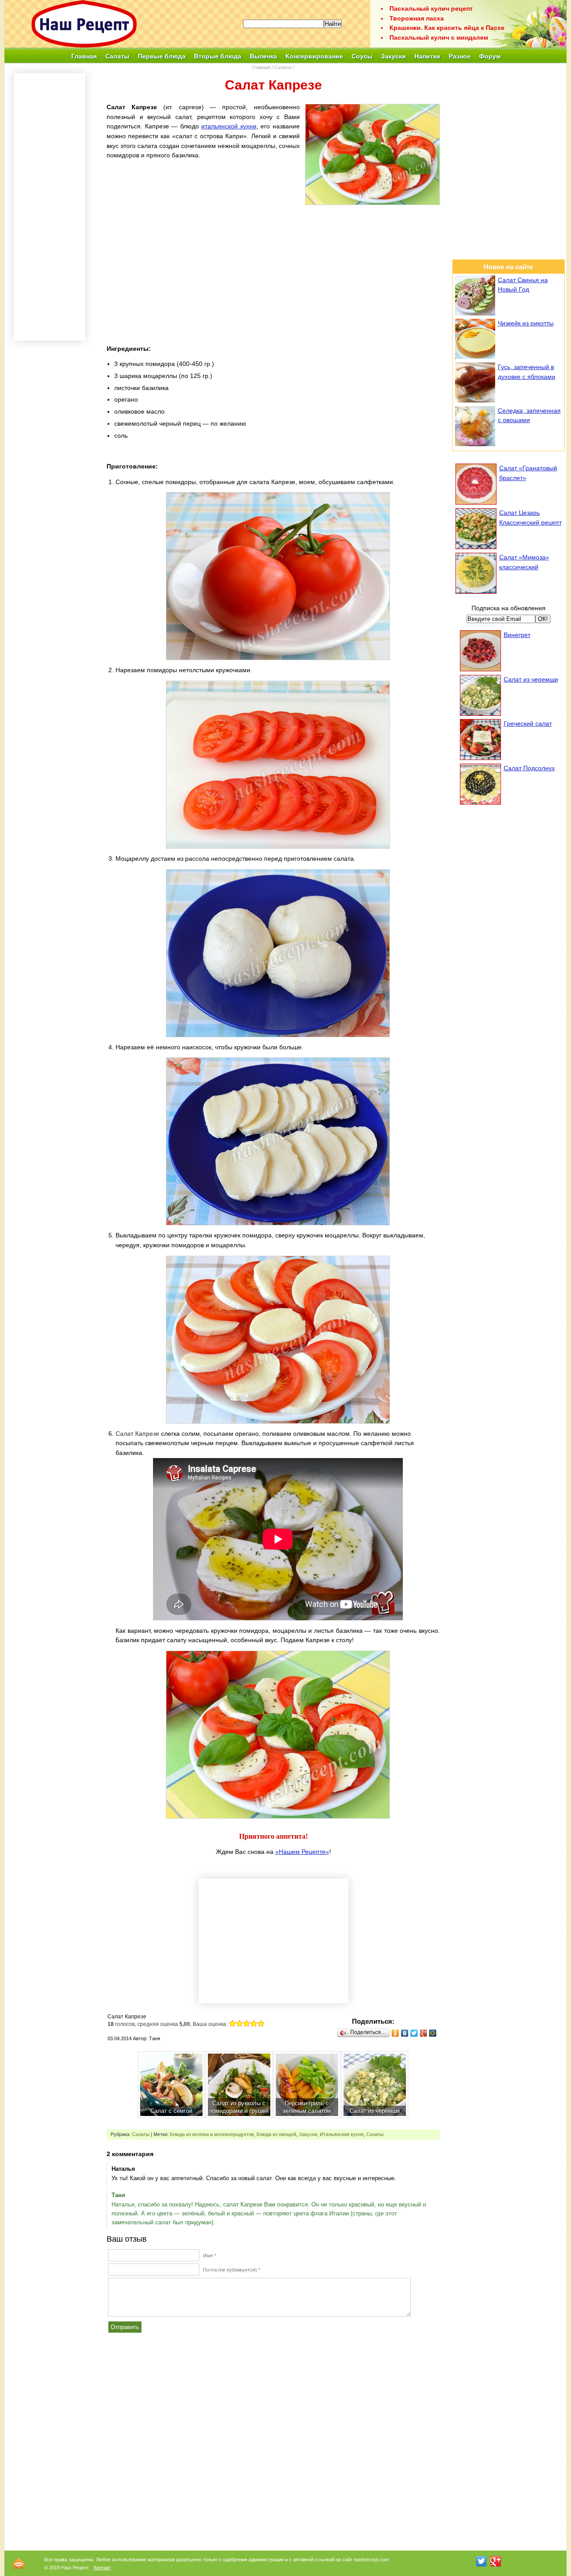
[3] (247, 2023)
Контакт (102, 2568)
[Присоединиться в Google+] (496, 2561)
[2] (240, 2023)
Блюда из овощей (276, 2134)
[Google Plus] (424, 2033)
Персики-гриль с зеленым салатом (307, 2107)
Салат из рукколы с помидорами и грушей (239, 2107)
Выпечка (263, 56)
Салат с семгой (171, 2111)
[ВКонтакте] (405, 2033)
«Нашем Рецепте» (302, 1852)
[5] (261, 2023)
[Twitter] (414, 2033)
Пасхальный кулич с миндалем (439, 37)
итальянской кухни (229, 126)
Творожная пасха (417, 18)
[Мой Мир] (433, 2033)
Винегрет (517, 635)
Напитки (427, 56)
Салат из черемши (375, 2111)
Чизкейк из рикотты (526, 323)
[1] (232, 2023)
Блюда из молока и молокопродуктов (212, 2134)
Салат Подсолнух (529, 768)
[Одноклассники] (395, 2033)
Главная (84, 56)
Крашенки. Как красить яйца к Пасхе (447, 28)
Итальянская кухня (342, 2134)
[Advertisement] (273, 273)
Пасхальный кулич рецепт (431, 8)
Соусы (362, 56)
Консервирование (314, 56)
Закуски (393, 56)
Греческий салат (528, 723)
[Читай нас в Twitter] (481, 2561)
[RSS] (19, 2563)
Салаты (117, 56)
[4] (254, 2023)
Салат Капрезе (137, 1434)
